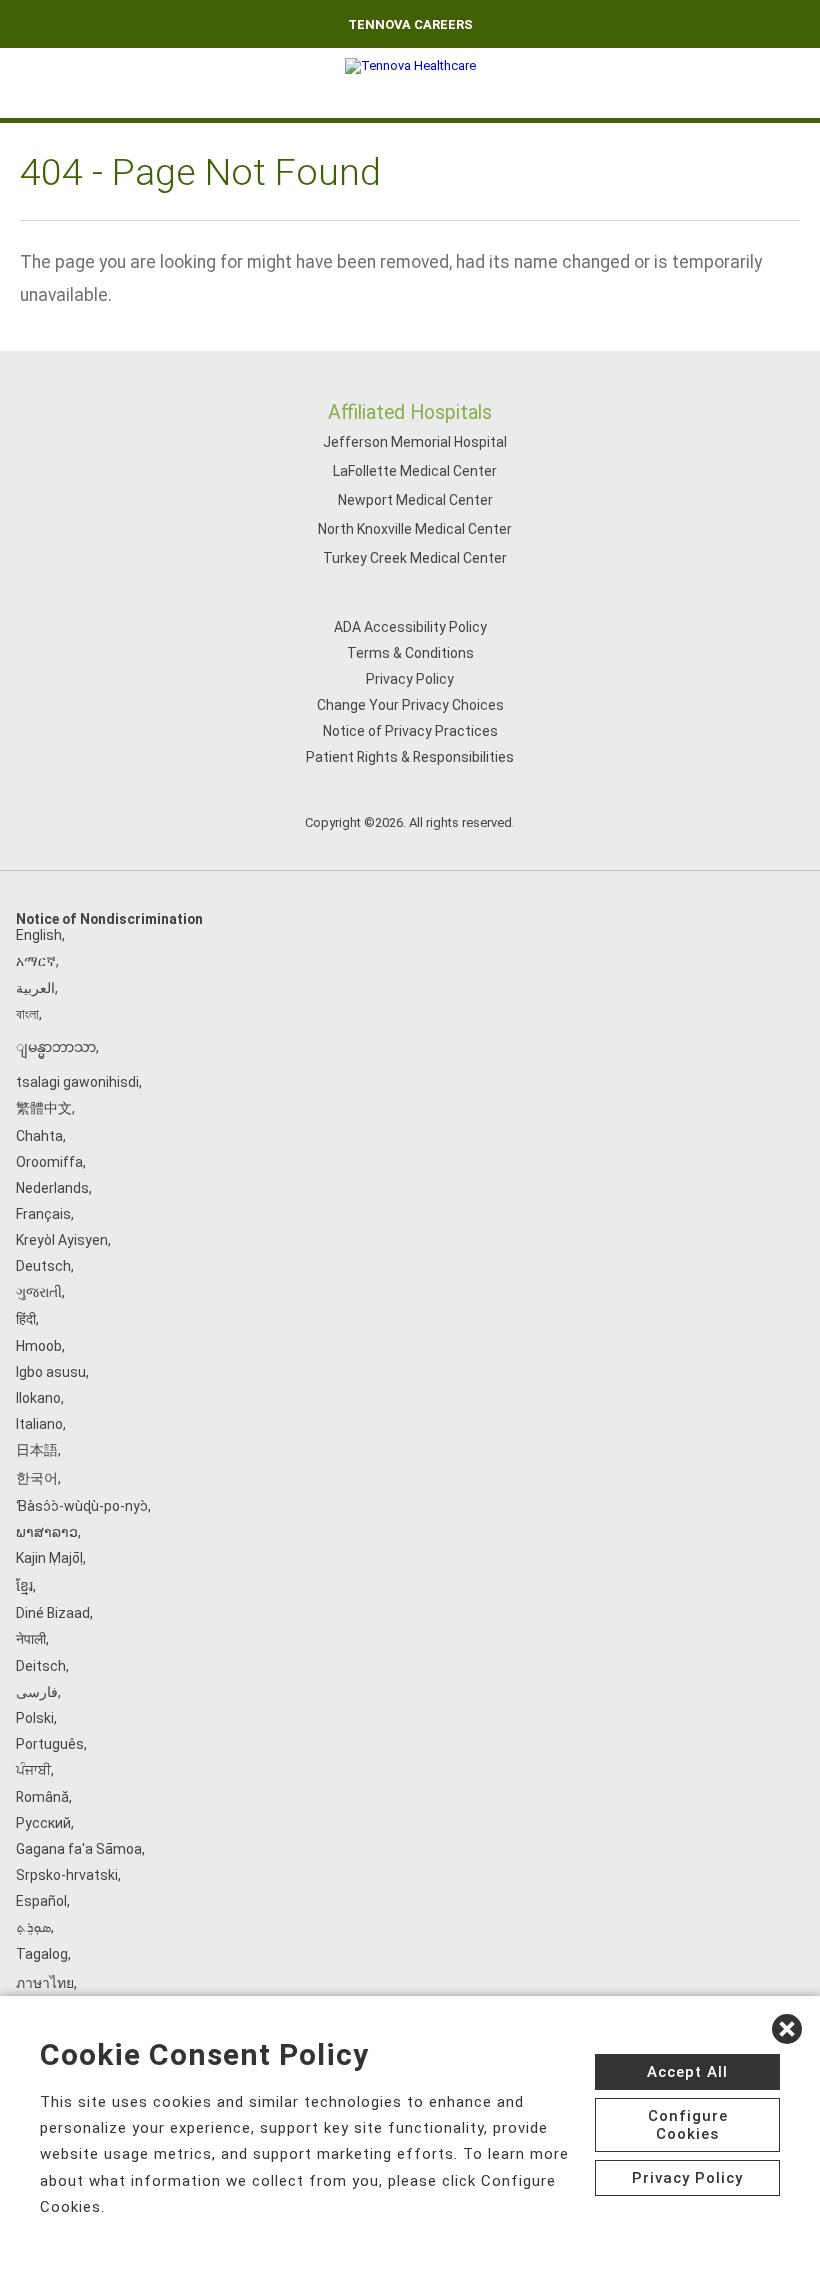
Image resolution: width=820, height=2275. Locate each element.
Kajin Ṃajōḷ (49, 1558)
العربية (35, 988)
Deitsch (41, 1666)
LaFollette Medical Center (415, 471)
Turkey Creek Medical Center (415, 558)
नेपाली (31, 1639)
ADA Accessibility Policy (410, 627)
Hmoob (39, 1346)
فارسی (37, 1692)
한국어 (37, 1478)
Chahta (39, 1136)
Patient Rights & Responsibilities (410, 757)
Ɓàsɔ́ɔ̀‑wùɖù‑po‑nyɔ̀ (82, 1506)
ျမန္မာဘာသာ (56, 1047)
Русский (43, 1823)
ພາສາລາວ (47, 1532)
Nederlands (52, 1188)
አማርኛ (36, 961)
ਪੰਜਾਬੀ (33, 1770)
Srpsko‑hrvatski (67, 1875)
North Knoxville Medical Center (415, 529)
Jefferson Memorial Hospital (415, 442)
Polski (35, 1718)
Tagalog (42, 1954)
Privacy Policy (410, 679)
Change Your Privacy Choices (410, 705)
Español (41, 1901)
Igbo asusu (51, 1372)
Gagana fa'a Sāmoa (79, 1849)
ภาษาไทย (45, 1983)
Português (50, 1744)
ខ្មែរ (24, 1586)
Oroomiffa (49, 1162)
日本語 (37, 1450)
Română (42, 1797)
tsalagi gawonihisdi (77, 1082)
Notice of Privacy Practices (410, 731)
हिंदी (26, 1319)
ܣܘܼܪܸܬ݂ (33, 1927)
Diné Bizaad (53, 1613)
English (39, 935)
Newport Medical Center (415, 500)
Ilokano (38, 1398)
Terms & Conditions (410, 653)
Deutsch (43, 1266)
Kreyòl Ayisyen (62, 1240)
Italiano (39, 1424)
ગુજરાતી (39, 1292)
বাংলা (27, 1014)
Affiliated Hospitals (410, 412)
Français (43, 1214)
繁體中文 (44, 1108)
